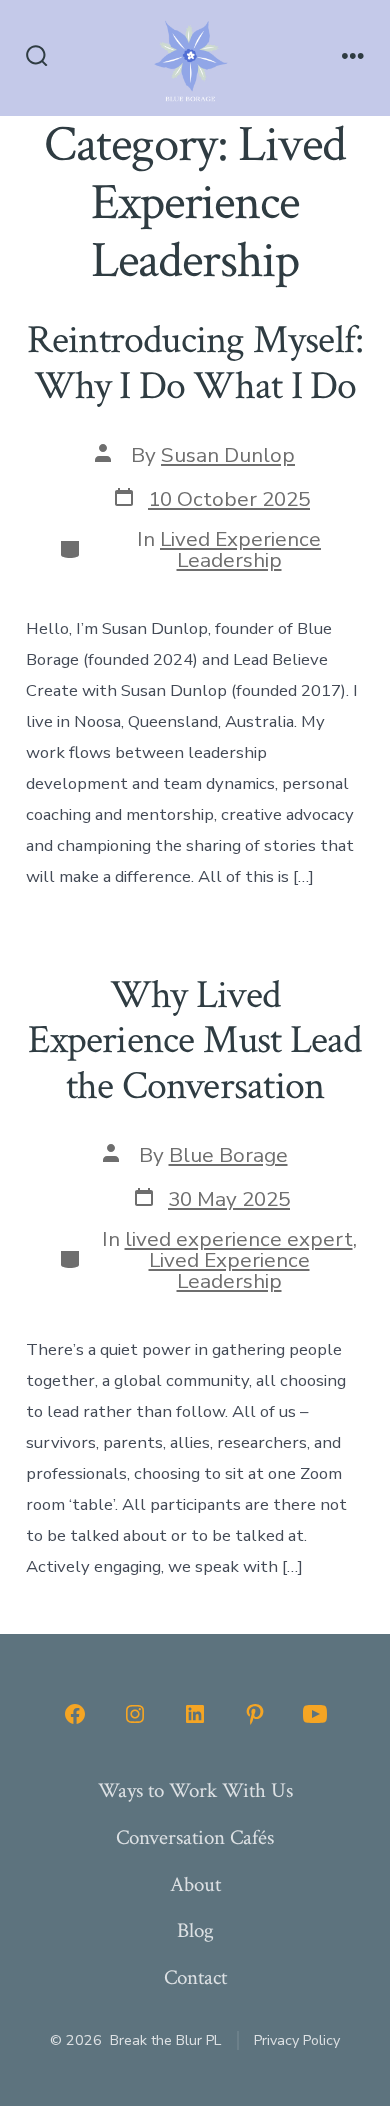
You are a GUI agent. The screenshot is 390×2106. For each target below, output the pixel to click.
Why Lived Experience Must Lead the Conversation (194, 1040)
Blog (195, 1930)
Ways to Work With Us (195, 1790)
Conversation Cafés (195, 1837)
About (195, 1884)
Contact (195, 1977)
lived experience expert (239, 1239)
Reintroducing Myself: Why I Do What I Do (195, 363)
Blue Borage (228, 1155)
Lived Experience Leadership (240, 549)
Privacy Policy (297, 2040)
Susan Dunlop (228, 455)
